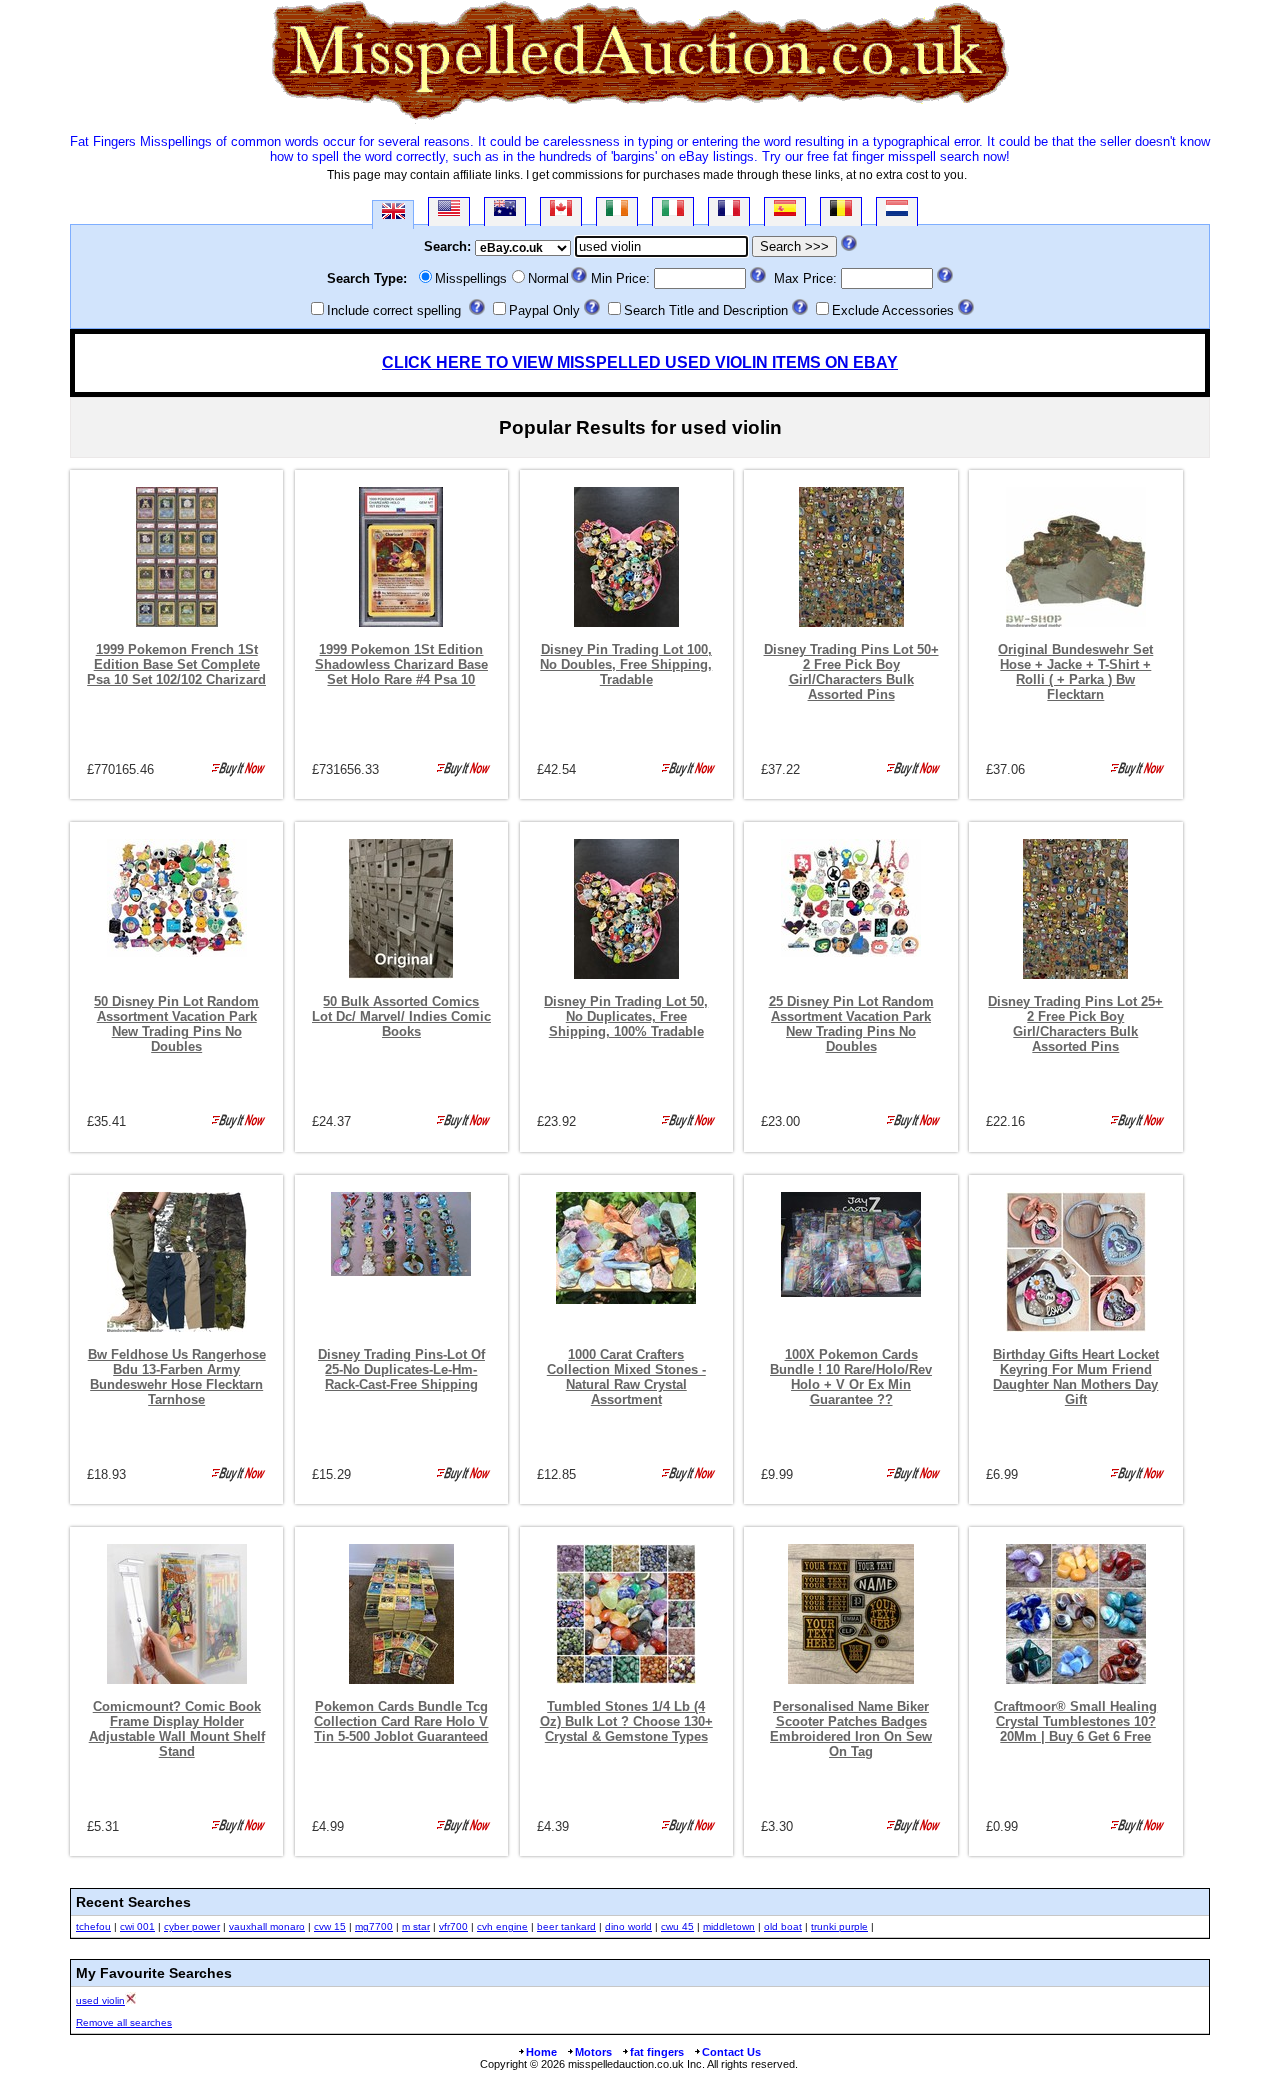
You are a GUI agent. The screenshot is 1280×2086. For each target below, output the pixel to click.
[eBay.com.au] (505, 211)
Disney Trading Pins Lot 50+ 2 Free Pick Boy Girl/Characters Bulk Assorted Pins (851, 672)
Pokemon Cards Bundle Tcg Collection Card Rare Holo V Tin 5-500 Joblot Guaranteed (401, 1721)
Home (541, 2052)
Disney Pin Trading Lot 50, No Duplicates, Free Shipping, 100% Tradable (626, 1016)
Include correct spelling (394, 310)
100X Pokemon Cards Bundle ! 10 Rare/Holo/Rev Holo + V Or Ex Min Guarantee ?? (851, 1377)
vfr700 (453, 1926)
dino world (628, 1926)
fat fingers (657, 2052)
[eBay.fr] (729, 211)
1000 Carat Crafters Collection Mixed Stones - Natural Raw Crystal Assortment (626, 1377)
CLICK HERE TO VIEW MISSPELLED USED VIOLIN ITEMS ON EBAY (640, 362)
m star (416, 1926)
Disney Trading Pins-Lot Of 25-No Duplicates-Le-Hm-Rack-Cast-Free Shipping (401, 1369)
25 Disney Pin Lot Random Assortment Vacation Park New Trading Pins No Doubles (851, 1024)
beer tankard (566, 1926)
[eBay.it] (673, 211)
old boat (783, 1926)
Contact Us (731, 2052)
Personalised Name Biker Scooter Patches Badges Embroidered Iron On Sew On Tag (851, 1729)
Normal (548, 278)
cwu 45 (677, 1926)
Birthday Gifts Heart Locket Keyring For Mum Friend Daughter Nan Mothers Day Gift (1076, 1377)
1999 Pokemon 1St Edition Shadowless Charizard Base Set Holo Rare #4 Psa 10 (401, 664)
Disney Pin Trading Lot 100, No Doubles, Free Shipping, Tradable (626, 664)
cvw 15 (330, 1926)
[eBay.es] (785, 211)
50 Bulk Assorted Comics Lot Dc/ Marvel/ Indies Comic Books (401, 1016)
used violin (100, 2000)
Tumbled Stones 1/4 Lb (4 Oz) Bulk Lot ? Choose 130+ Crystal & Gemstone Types (626, 1721)
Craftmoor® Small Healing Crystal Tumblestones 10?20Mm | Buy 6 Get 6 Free (1075, 1721)
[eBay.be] (841, 211)
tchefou (93, 1926)
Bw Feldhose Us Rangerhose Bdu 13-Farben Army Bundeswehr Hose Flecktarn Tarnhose (177, 1377)
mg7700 (374, 1926)
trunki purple (839, 1926)
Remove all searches (124, 2022)
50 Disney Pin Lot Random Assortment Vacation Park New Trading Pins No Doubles (176, 1024)
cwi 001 (137, 1926)
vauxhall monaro (267, 1926)
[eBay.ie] (617, 211)
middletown (729, 1926)
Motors (593, 2052)
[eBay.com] (449, 211)
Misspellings (471, 278)
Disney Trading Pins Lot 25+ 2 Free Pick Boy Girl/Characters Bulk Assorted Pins (1075, 1024)
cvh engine (502, 1926)
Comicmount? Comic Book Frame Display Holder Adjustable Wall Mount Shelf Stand (177, 1729)
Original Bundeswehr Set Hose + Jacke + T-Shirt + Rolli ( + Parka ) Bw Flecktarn (1075, 672)
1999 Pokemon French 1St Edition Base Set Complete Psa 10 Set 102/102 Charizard (176, 664)
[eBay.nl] (897, 211)
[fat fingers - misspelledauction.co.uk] (640, 119)
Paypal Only (544, 310)
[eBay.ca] (561, 211)
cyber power (192, 1926)
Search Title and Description (706, 310)
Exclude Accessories (893, 310)
